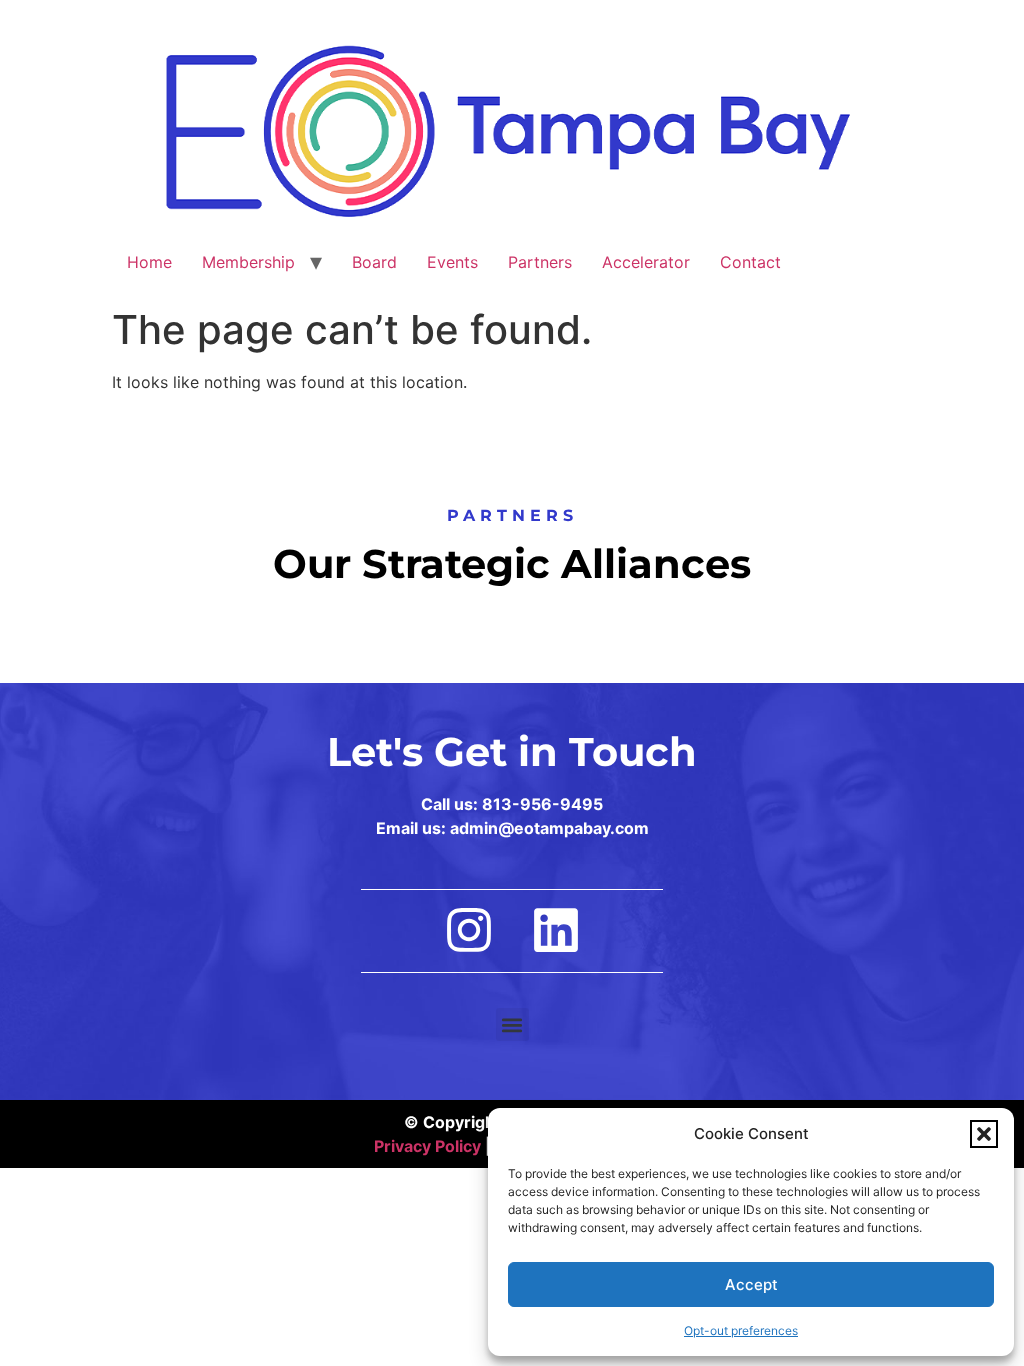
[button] (984, 1134)
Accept (751, 1284)
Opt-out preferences (741, 1330)
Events (452, 262)
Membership (248, 262)
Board (374, 262)
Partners (540, 262)
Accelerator (646, 262)
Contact (750, 262)
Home (149, 262)
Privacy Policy (427, 1146)
